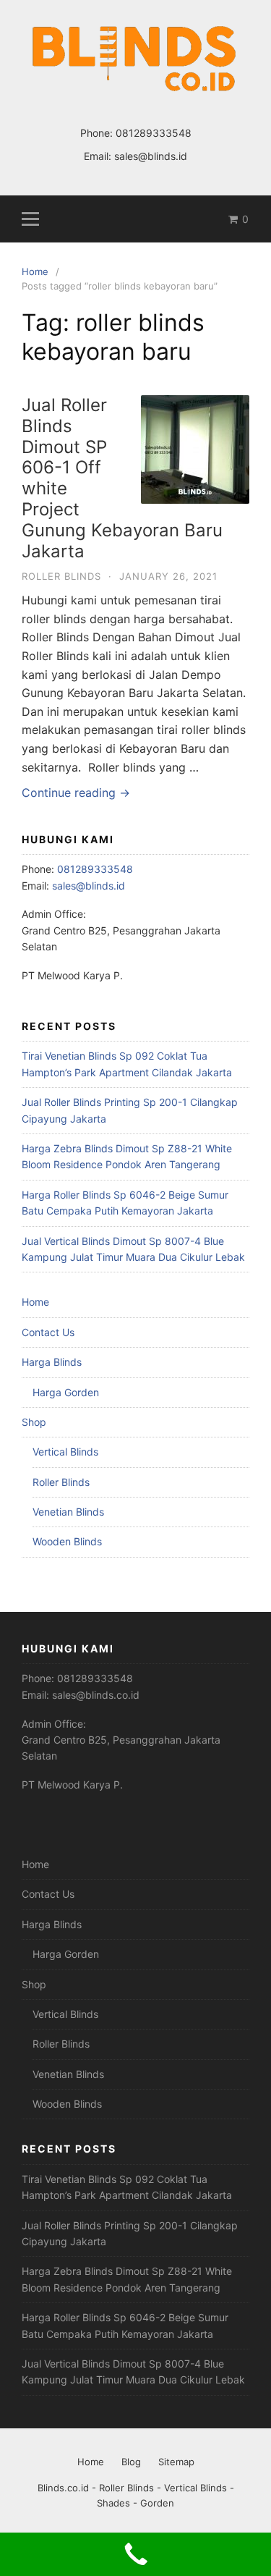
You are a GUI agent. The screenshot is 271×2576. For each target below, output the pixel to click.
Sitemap (176, 2462)
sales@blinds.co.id (96, 1695)
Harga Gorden (66, 1392)
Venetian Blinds (68, 1512)
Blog (131, 2462)
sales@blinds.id (151, 156)
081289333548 (154, 133)
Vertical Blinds (65, 1452)
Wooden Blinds (67, 1541)
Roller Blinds (61, 576)
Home (35, 1302)
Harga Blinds (52, 1362)
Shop (34, 1422)
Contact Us (48, 1332)
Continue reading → (76, 793)
